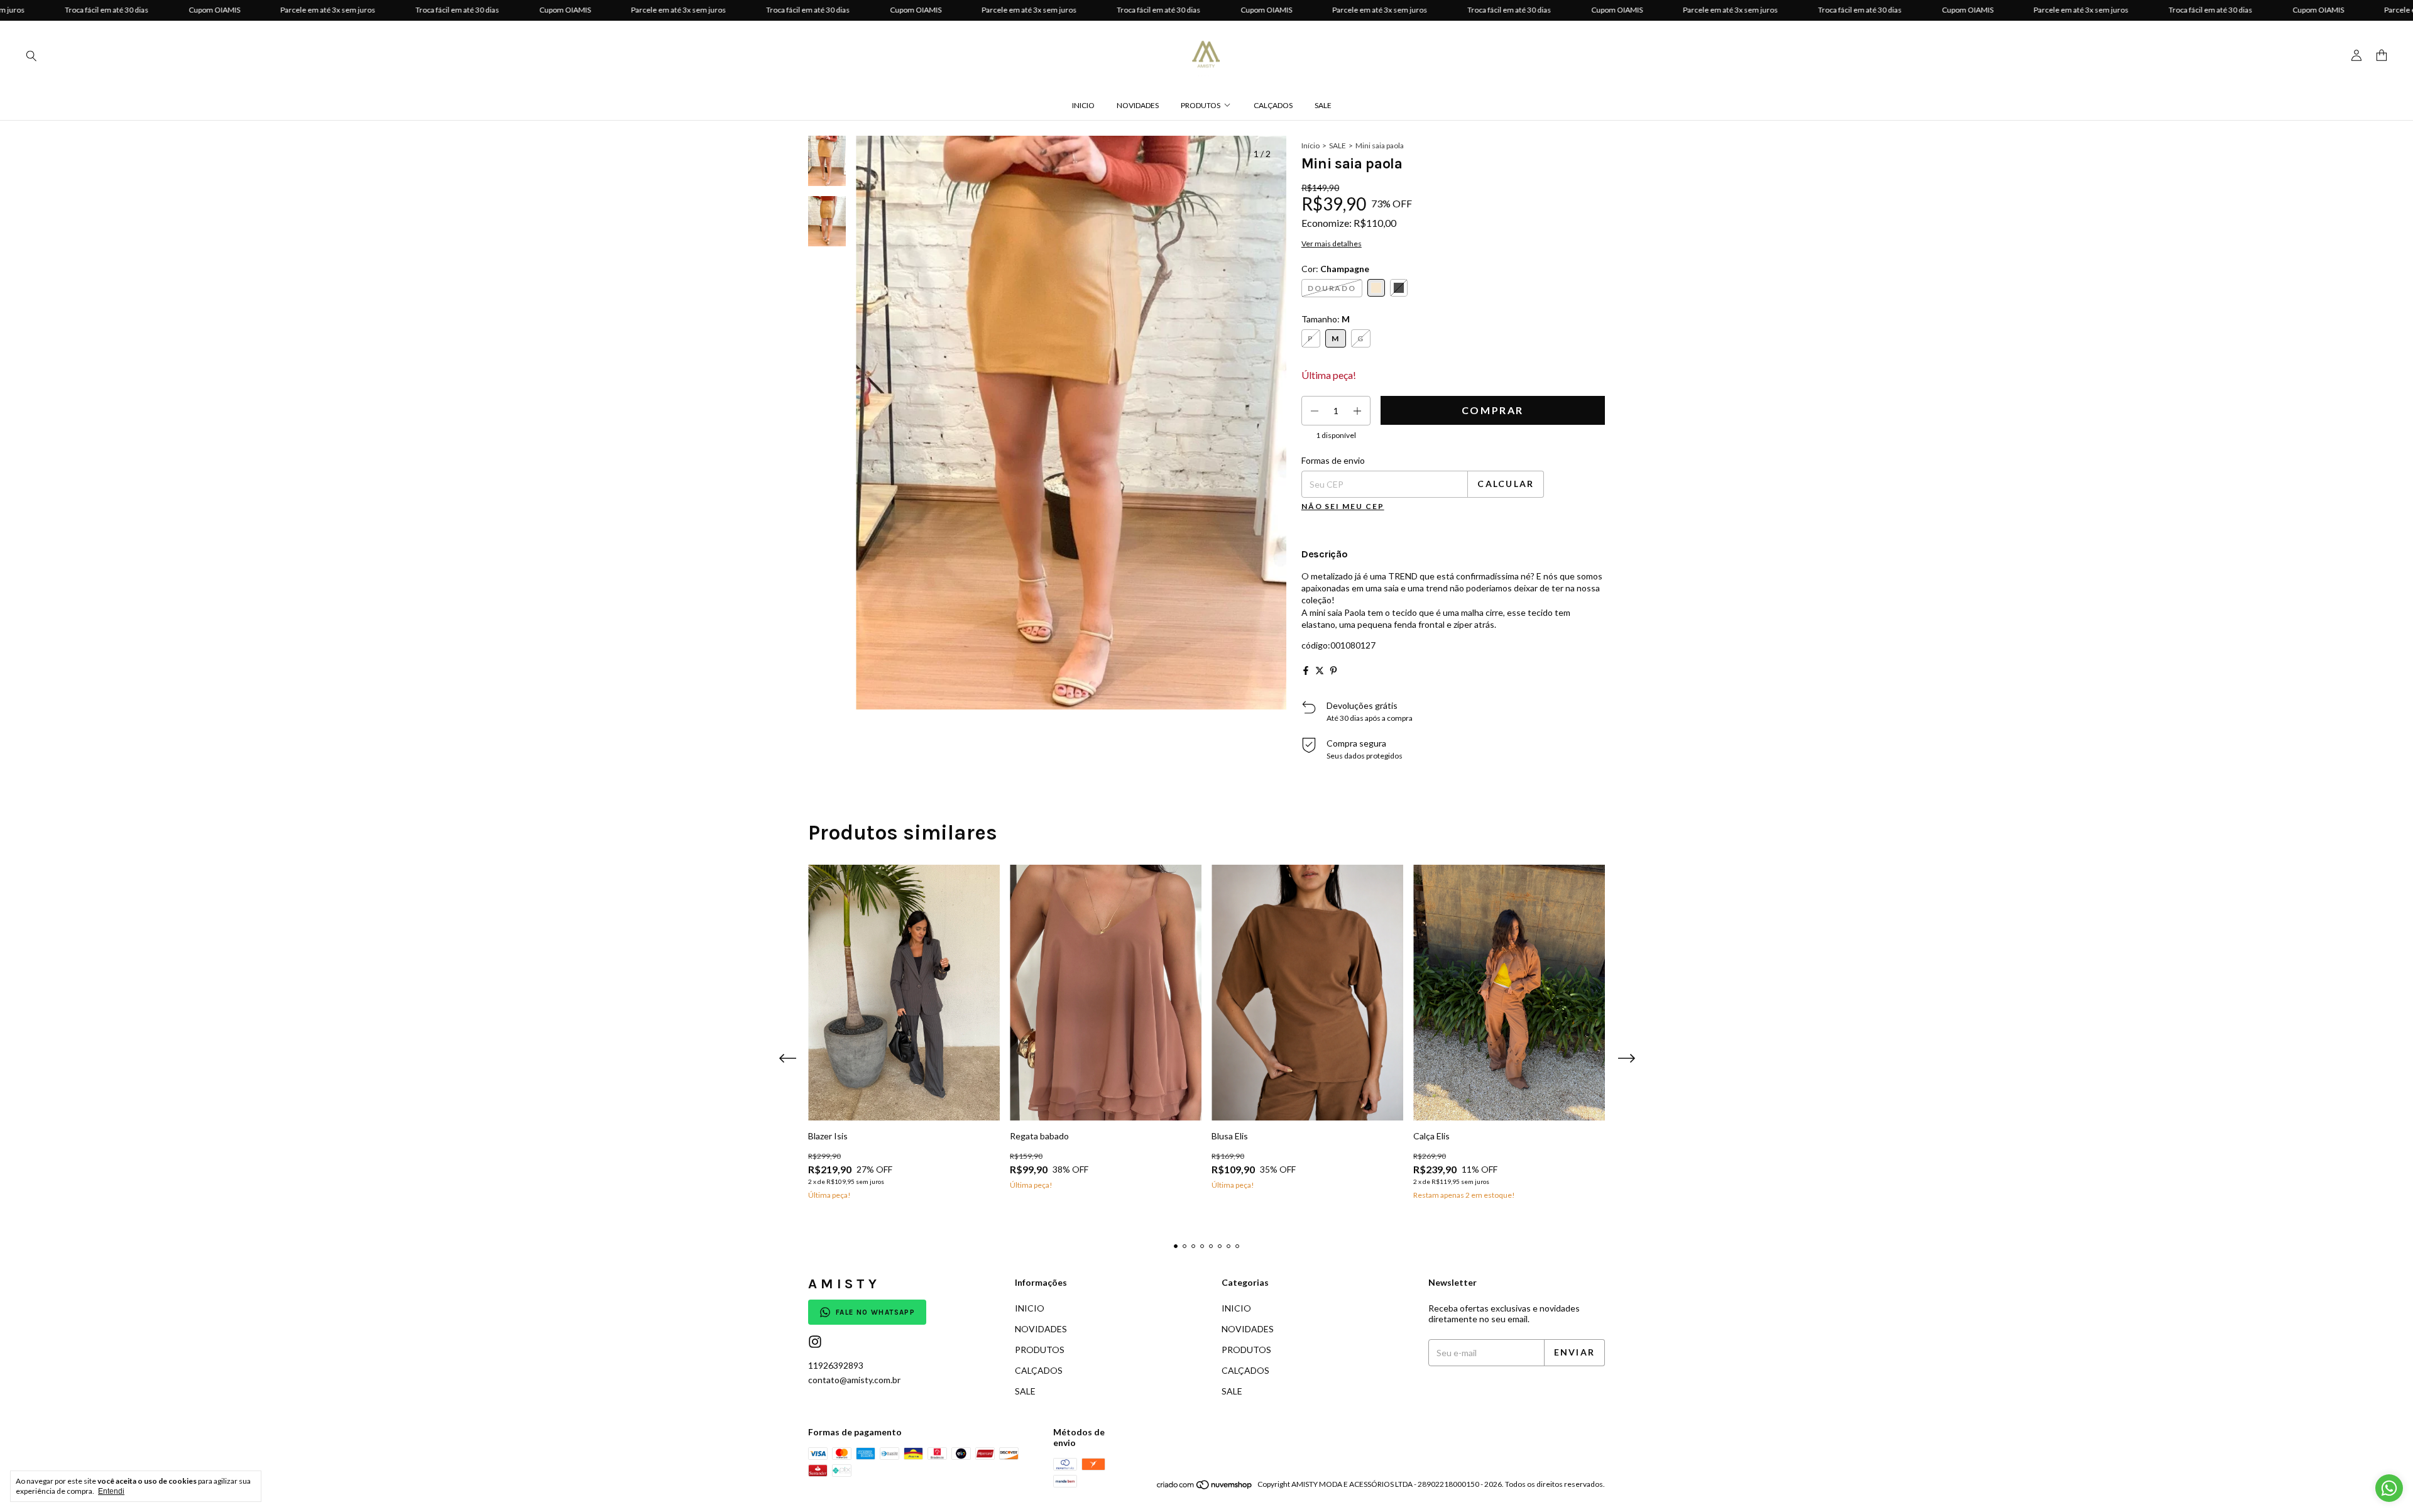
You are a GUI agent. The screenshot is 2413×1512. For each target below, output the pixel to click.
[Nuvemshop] (1205, 1487)
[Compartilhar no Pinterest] (1333, 671)
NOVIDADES (1138, 105)
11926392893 (836, 1365)
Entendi (111, 1491)
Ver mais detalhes (1332, 244)
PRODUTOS (1201, 105)
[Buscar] (31, 55)
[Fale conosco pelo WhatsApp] (2389, 1488)
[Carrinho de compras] (2382, 56)
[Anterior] (820, 473)
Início (1310, 145)
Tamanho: (1326, 319)
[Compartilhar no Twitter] (1320, 671)
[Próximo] (834, 473)
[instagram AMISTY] (815, 1342)
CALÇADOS (1273, 105)
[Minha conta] (2356, 56)
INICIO (1083, 105)
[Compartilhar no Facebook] (1306, 671)
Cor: (1335, 269)
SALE (1323, 105)
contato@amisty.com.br (854, 1380)
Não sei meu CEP (1343, 506)
